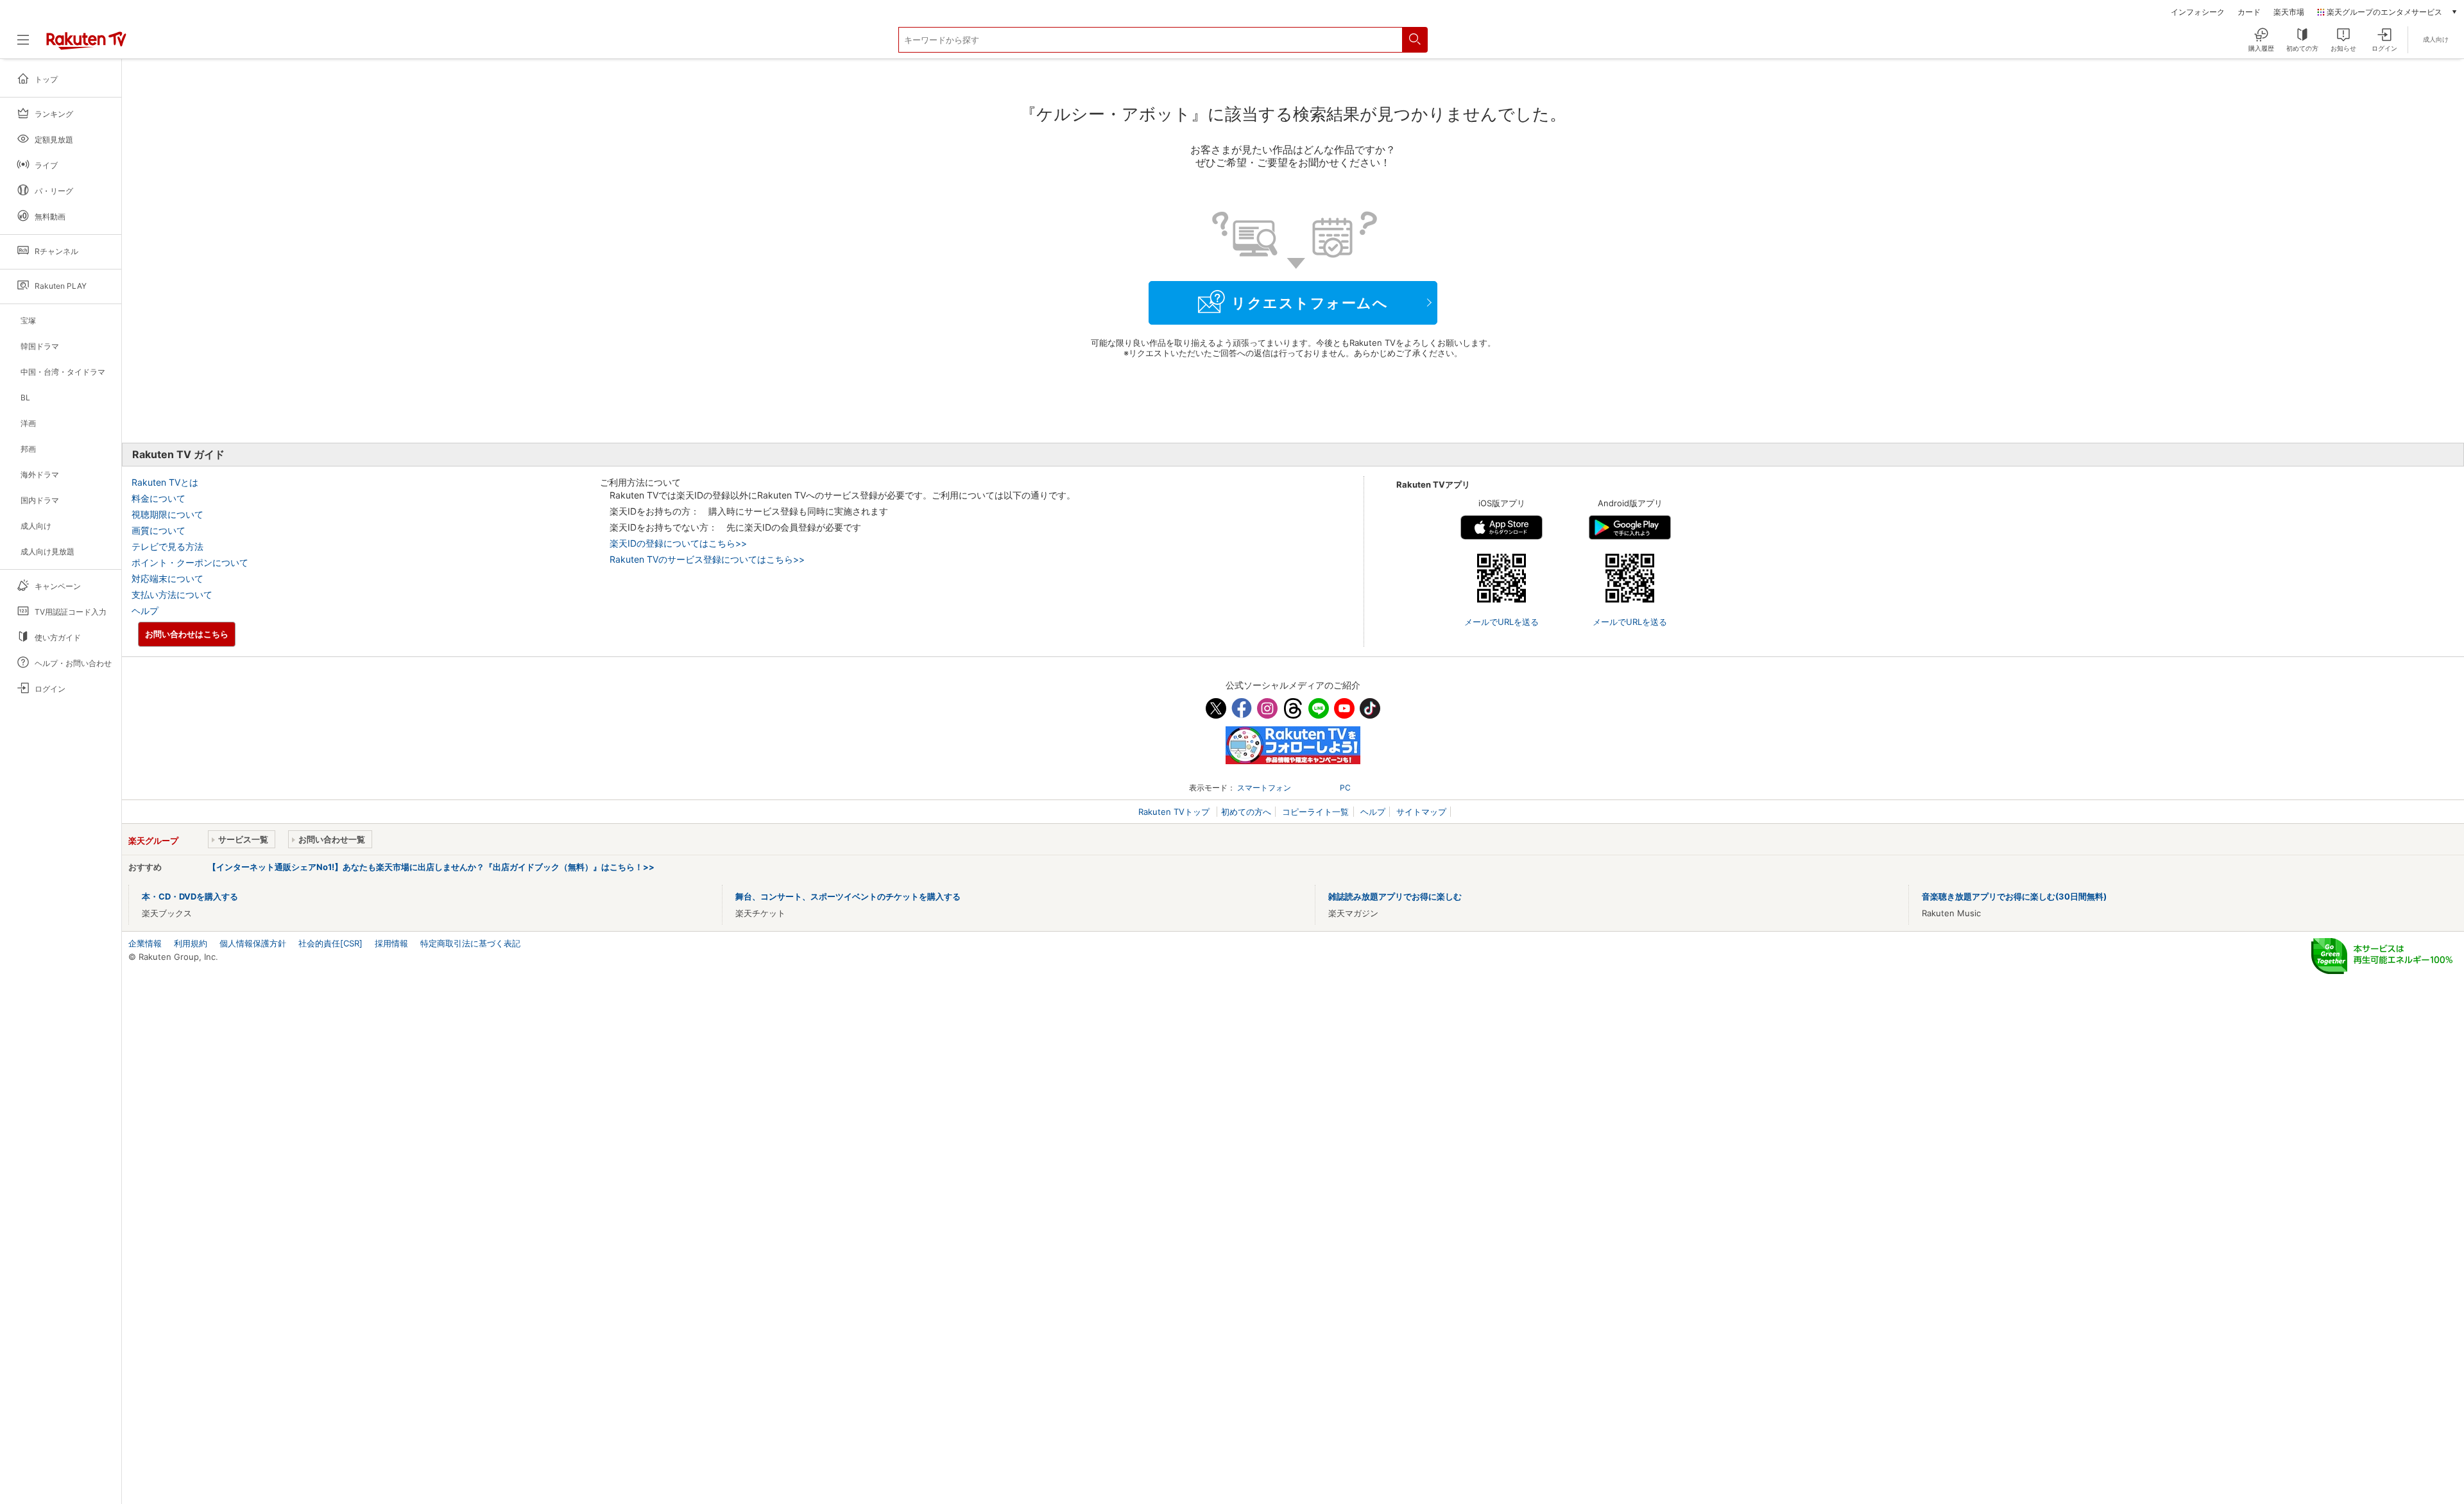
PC (1345, 788)
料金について (158, 498)
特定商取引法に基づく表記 (470, 943)
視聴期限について (167, 514)
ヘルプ (145, 611)
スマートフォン (1264, 788)
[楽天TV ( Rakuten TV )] (86, 45)
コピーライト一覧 (1315, 812)
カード (2249, 12)
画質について (158, 530)
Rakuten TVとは (165, 482)
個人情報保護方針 (253, 943)
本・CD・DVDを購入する (190, 896)
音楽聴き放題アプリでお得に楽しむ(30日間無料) (2014, 896)
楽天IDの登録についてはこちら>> (678, 543)
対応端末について (167, 578)
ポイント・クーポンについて (190, 562)
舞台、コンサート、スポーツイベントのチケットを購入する (848, 896)
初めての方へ (1246, 812)
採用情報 (391, 943)
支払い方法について (172, 594)
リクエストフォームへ (1310, 303)
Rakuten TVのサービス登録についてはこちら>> (707, 559)
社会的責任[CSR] (330, 943)
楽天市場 (2289, 12)
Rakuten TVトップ (1175, 812)
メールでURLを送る (1502, 622)
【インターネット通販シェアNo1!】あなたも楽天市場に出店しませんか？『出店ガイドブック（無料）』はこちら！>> (431, 867)
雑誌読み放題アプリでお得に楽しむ (1395, 896)
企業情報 (145, 943)
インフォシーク (2198, 12)
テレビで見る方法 (167, 546)
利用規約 (191, 943)
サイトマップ (1421, 812)
